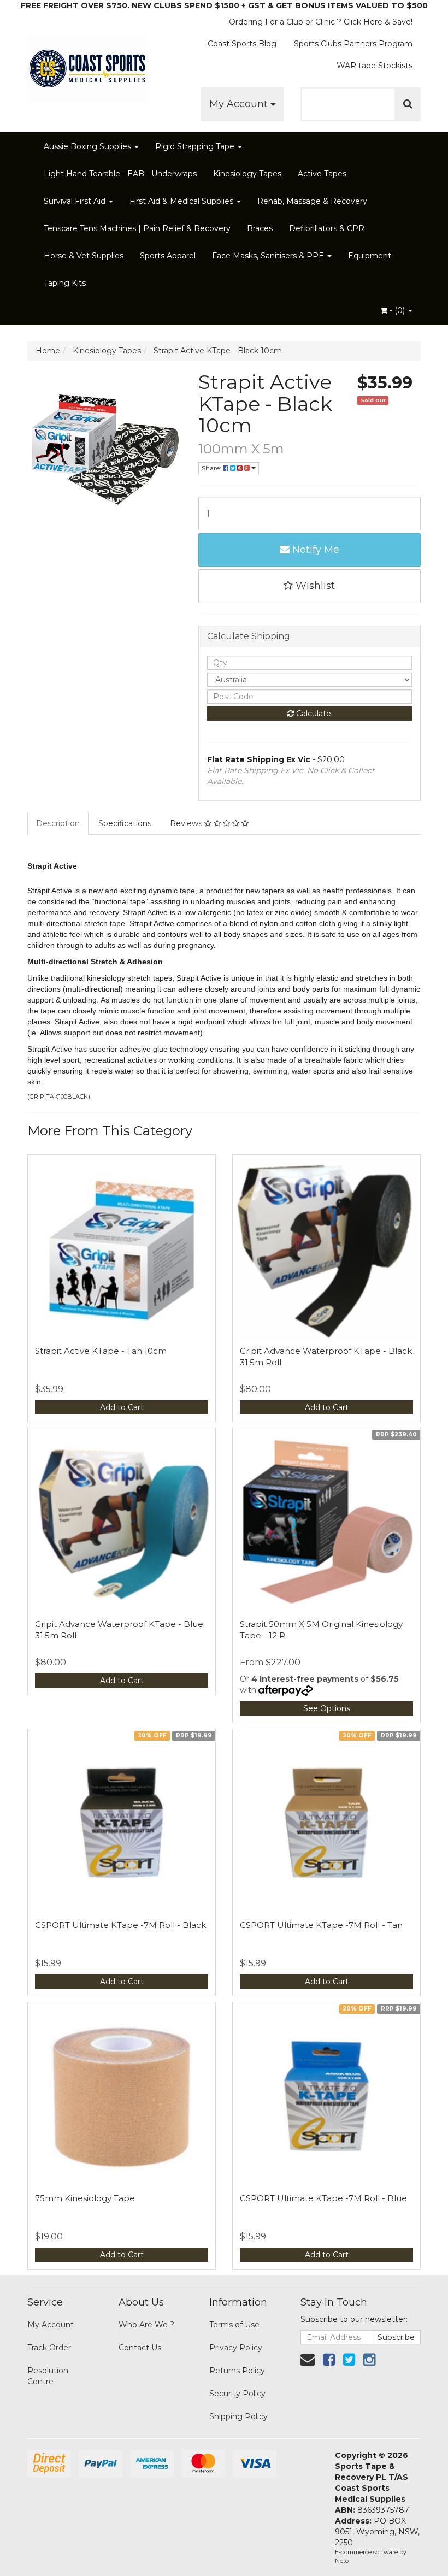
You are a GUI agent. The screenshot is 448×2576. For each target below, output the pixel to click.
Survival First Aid (76, 201)
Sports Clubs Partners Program (353, 44)
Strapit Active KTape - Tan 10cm (101, 1351)
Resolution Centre (48, 2376)
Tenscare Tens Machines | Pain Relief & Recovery (137, 228)
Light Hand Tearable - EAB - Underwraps (120, 174)
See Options (327, 1708)
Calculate (313, 714)
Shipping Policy (238, 2416)
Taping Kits (65, 283)
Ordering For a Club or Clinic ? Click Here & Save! (321, 22)
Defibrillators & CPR (327, 228)
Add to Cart (122, 1407)
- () (397, 310)
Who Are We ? (146, 2325)
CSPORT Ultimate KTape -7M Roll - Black (120, 1925)
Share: (212, 468)
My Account (240, 104)
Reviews (187, 823)
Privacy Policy (236, 2348)
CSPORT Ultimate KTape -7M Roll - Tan (321, 1925)
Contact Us (140, 2348)
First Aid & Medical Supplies (182, 201)
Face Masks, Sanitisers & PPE (269, 256)
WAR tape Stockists (375, 66)
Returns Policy (237, 2371)
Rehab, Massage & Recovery (312, 201)
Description (58, 823)
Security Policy (237, 2394)
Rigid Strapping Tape (196, 146)
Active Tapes (322, 174)
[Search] (408, 104)
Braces (260, 228)
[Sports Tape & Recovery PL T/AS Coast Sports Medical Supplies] (87, 66)
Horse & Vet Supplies (84, 256)
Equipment (370, 256)
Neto (342, 2561)
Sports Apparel (168, 256)
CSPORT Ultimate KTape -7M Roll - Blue (323, 2198)
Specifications (125, 823)
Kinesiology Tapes (247, 174)
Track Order (49, 2348)
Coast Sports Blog (242, 44)
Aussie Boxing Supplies (89, 146)
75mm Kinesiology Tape (85, 2198)
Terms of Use (234, 2325)
